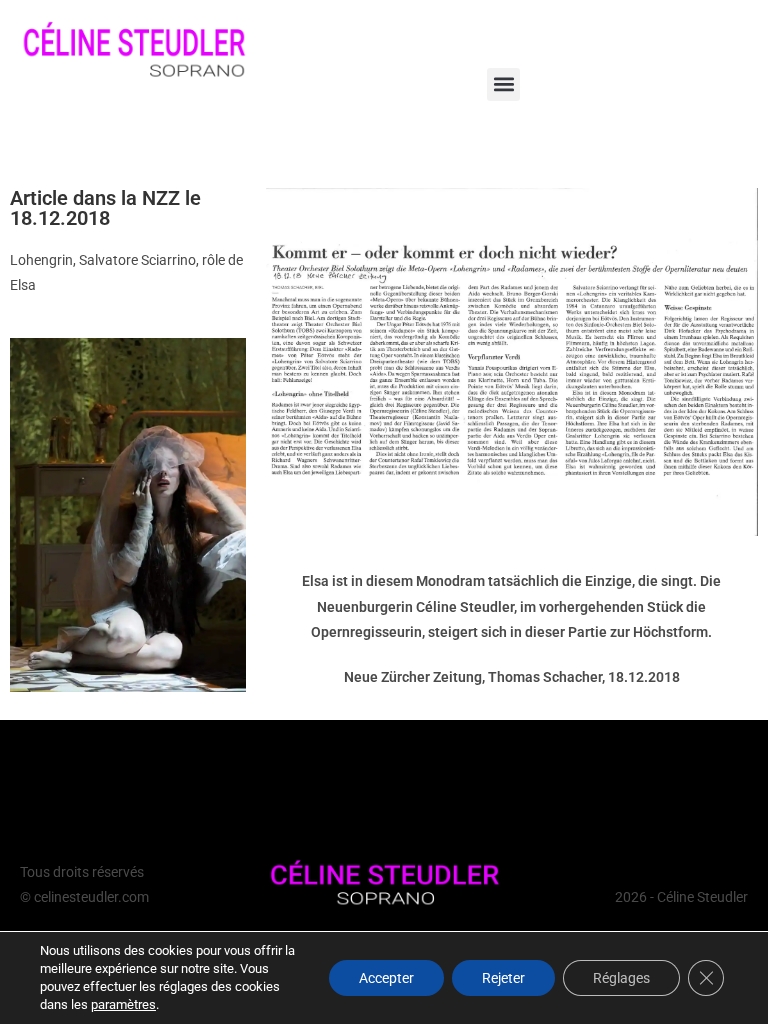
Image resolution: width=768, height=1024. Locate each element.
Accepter (386, 978)
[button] (503, 84)
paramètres (123, 1004)
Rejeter (503, 978)
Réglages (621, 978)
